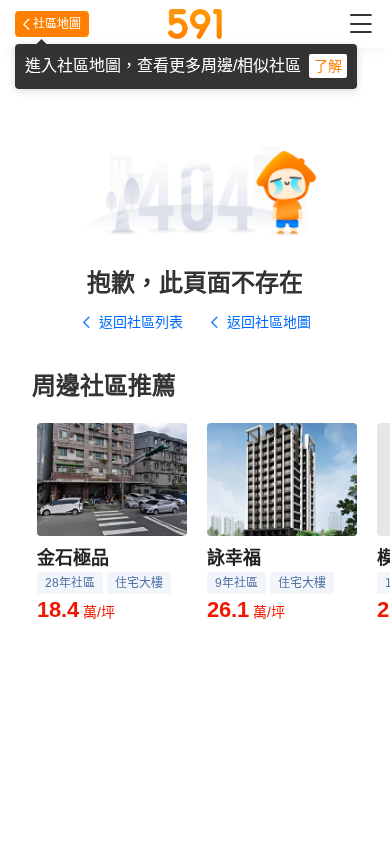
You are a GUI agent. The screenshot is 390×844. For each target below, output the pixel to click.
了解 (328, 66)
